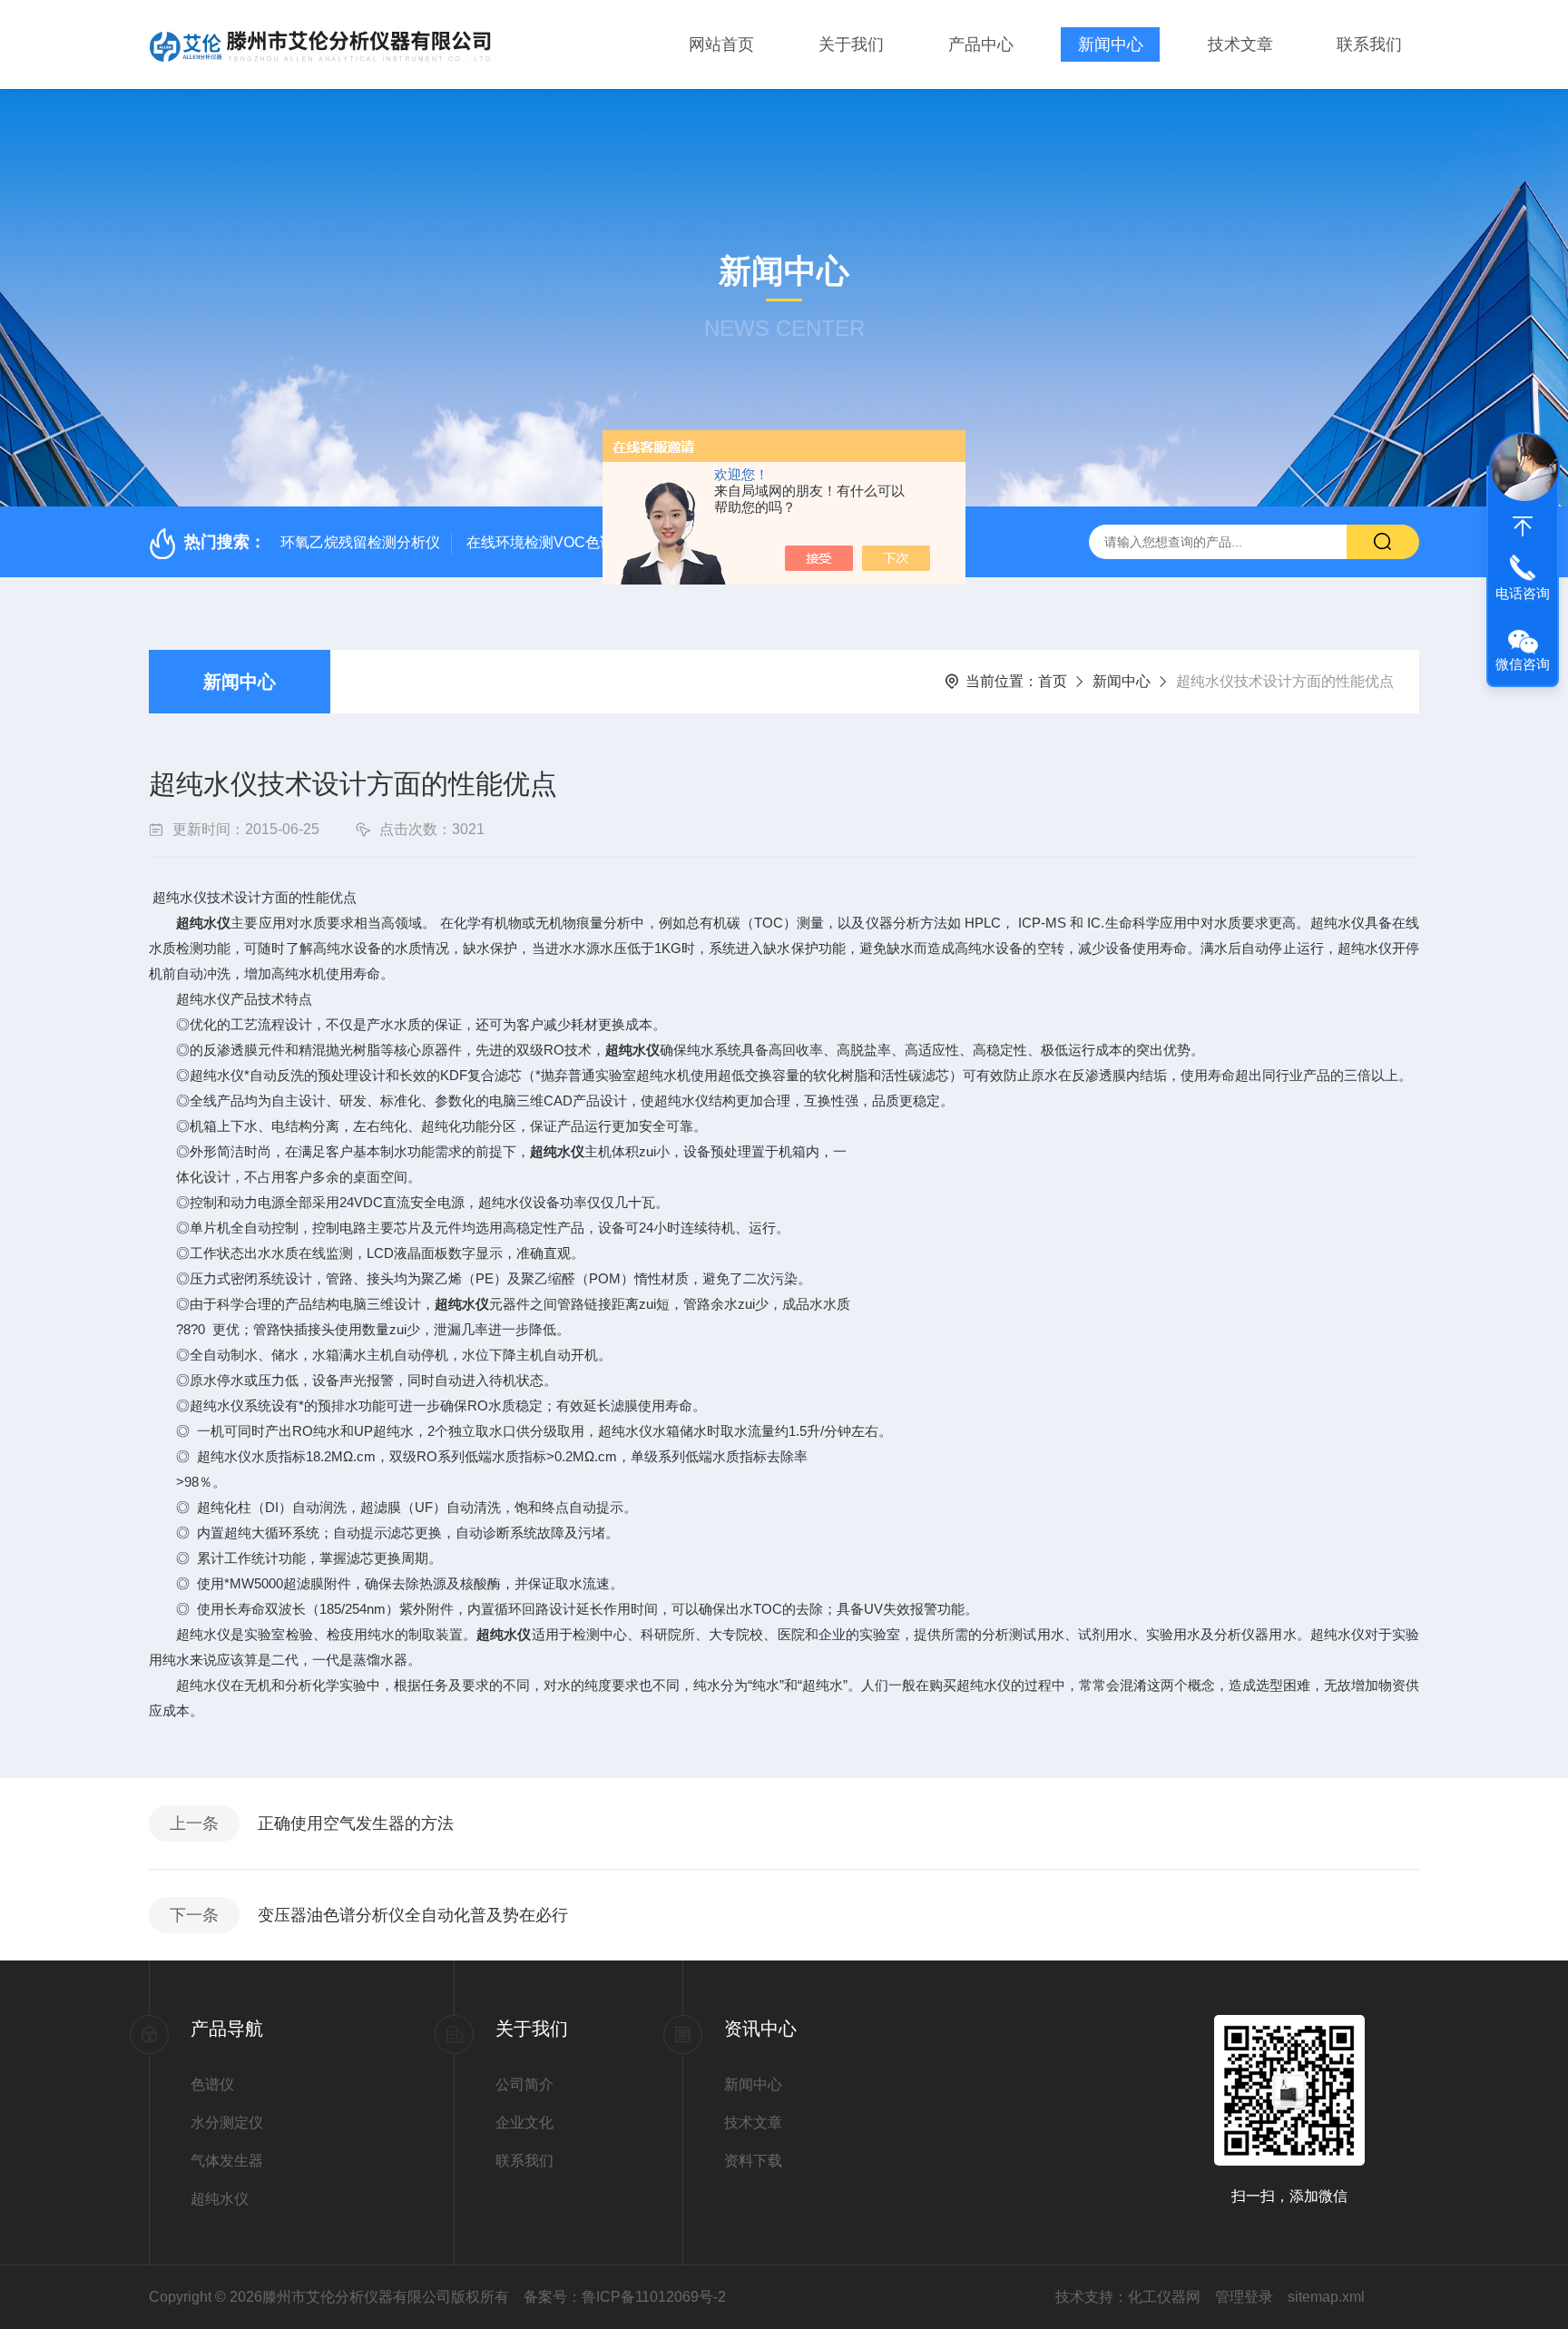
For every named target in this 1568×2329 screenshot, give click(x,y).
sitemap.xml (1326, 2297)
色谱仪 (212, 2084)
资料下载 (753, 2161)
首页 (1053, 681)
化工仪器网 (1164, 2297)
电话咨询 (1523, 593)
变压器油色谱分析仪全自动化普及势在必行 (413, 1915)
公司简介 (524, 2084)
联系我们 (1369, 44)
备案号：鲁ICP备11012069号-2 (625, 2297)
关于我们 (851, 44)
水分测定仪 (227, 2123)
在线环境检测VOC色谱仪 (548, 542)
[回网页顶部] (1523, 526)
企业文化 (524, 2123)
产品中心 (981, 44)
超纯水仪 (203, 923)
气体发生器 (227, 2161)
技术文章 (1240, 44)
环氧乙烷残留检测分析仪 (360, 542)
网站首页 (721, 44)
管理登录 (1244, 2297)
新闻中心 (1111, 44)
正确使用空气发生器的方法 (356, 1823)
